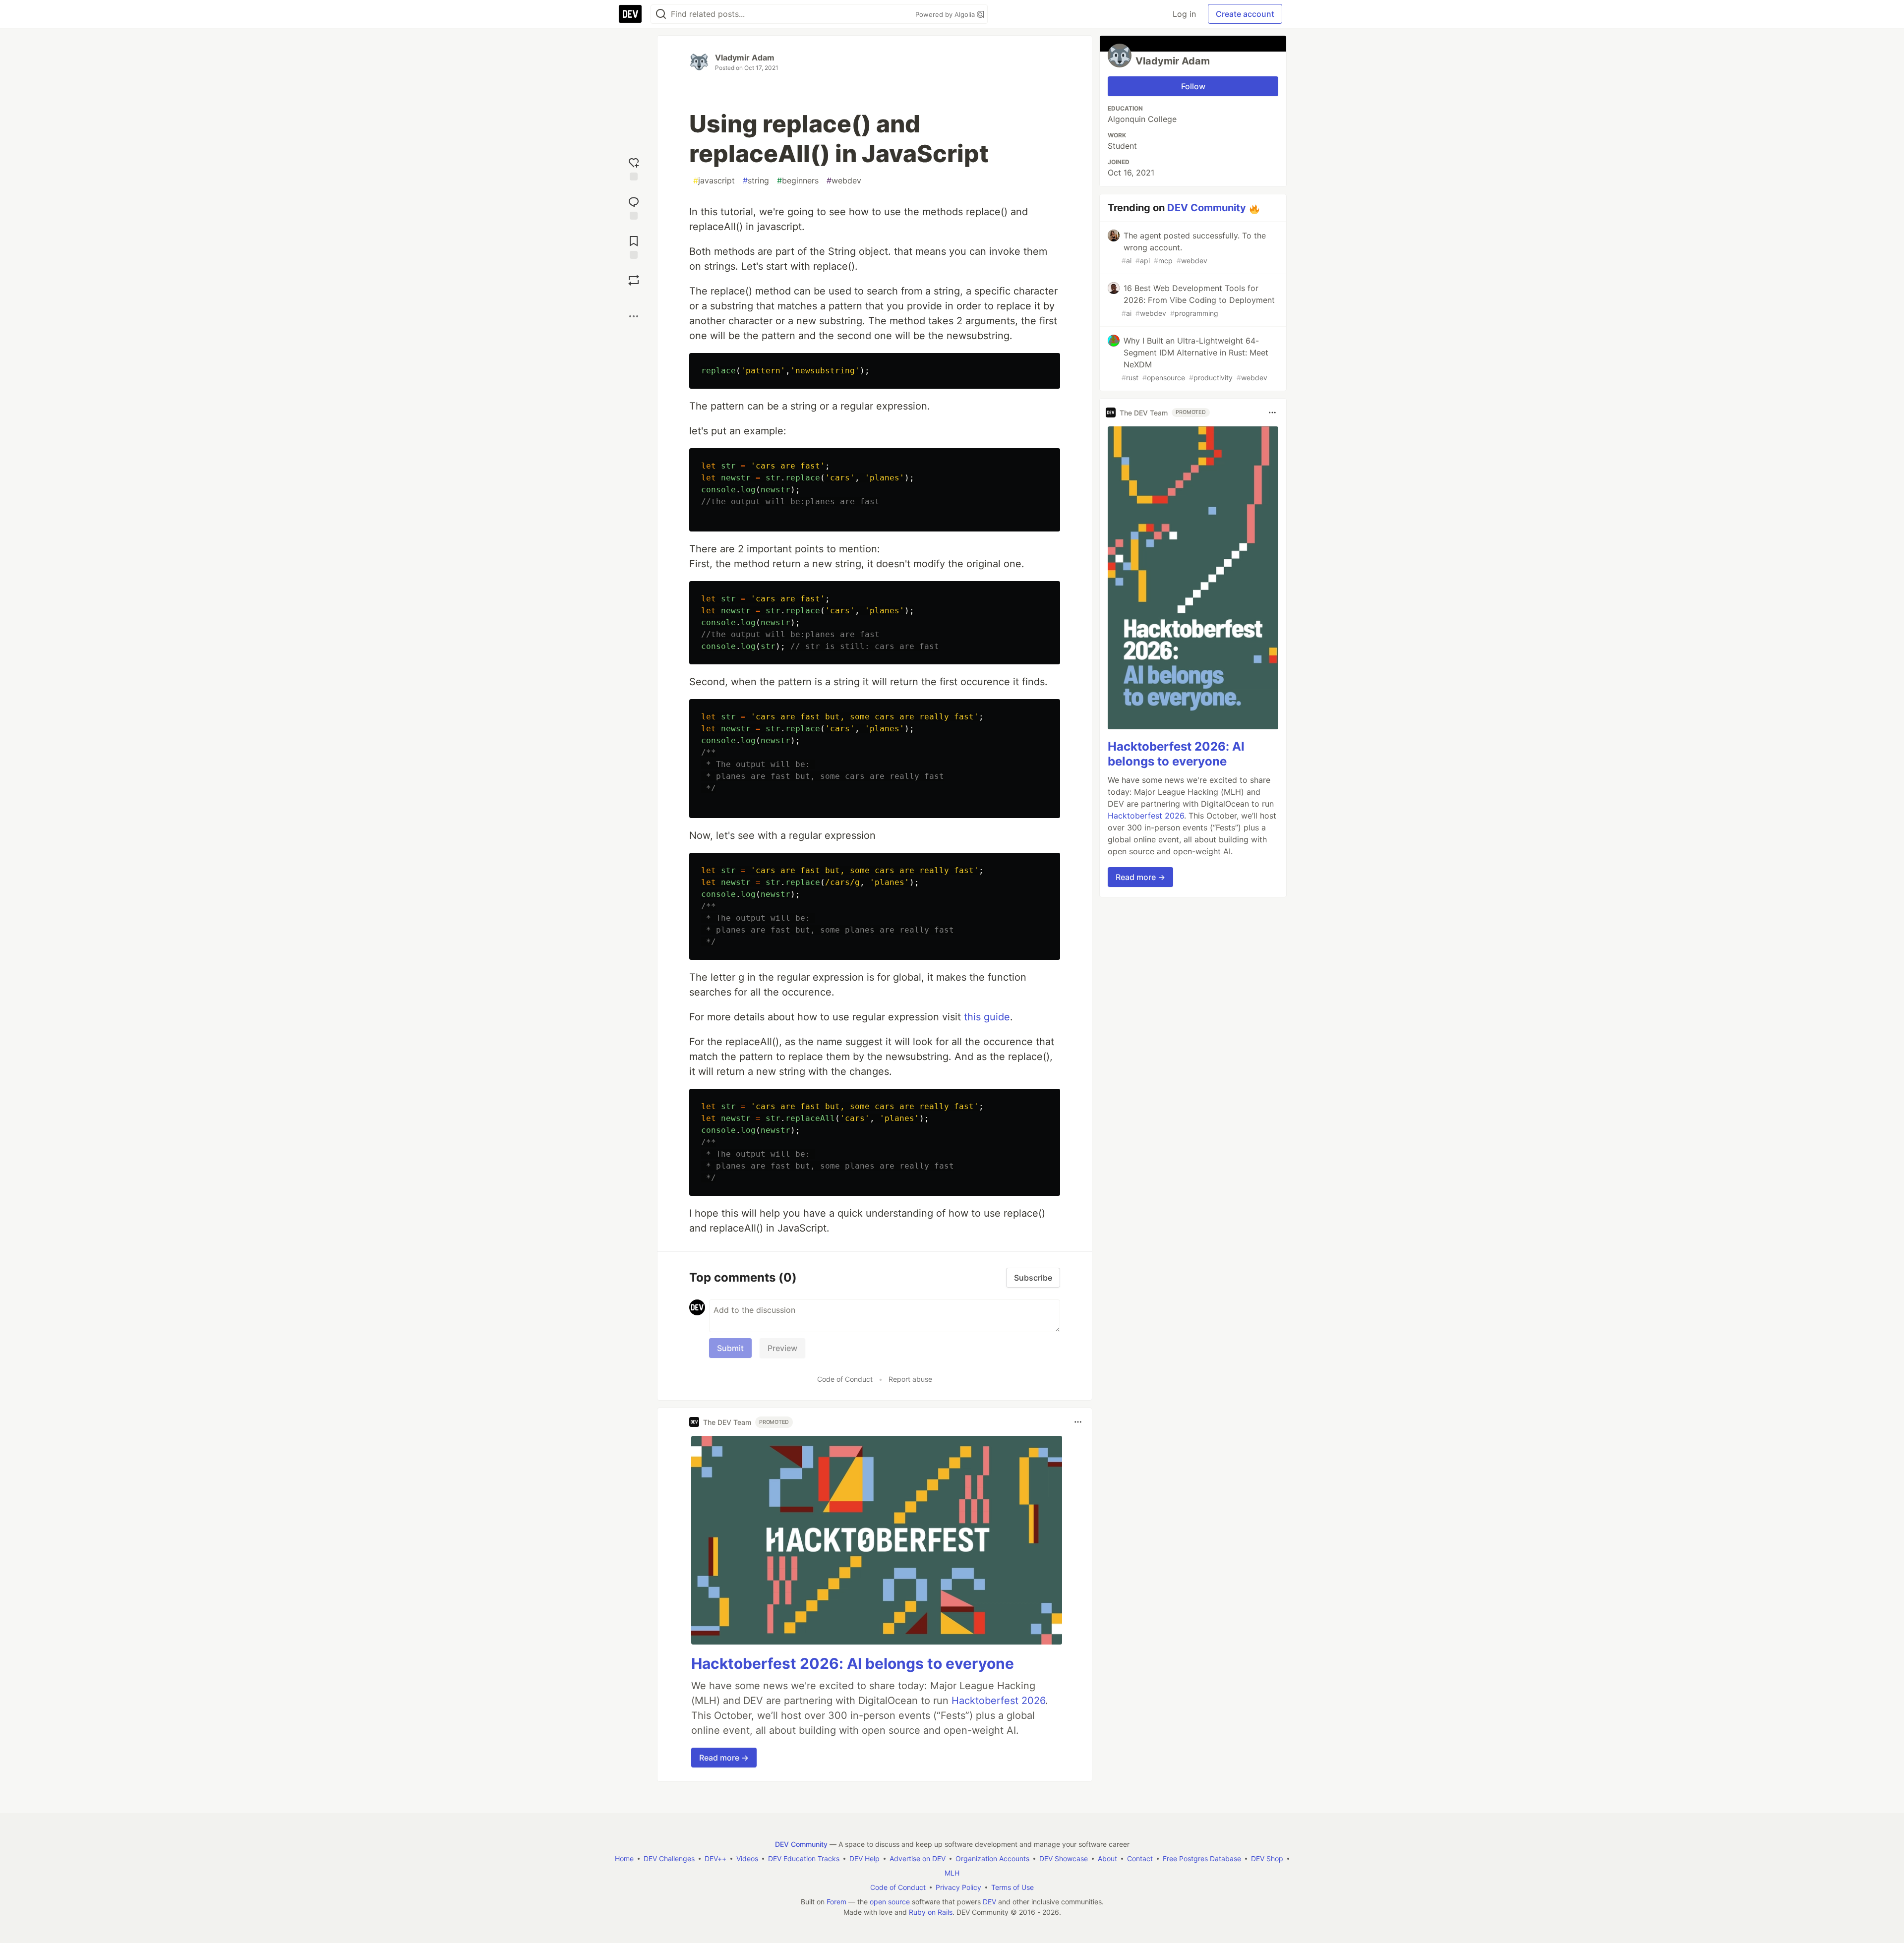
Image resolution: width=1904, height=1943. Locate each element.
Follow (1193, 86)
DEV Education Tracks (804, 1858)
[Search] (661, 14)
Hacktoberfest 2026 (998, 1701)
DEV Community (1207, 208)
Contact (1140, 1858)
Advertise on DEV (918, 1858)
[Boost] (634, 280)
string (756, 180)
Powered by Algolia (946, 14)
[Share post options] (634, 316)
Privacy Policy (958, 1887)
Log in (1184, 14)
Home (624, 1858)
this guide (987, 1017)
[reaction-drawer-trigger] (634, 168)
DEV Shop (1267, 1858)
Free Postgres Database (1202, 1858)
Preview (782, 1348)
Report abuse (910, 1379)
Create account (1245, 14)
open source (890, 1902)
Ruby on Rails (931, 1912)
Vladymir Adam (745, 58)
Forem (836, 1902)
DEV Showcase (1064, 1858)
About (1107, 1858)
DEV (989, 1902)
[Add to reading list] (634, 246)
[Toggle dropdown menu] (1078, 1422)
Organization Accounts (992, 1858)
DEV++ (715, 1858)
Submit (730, 1348)
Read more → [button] (724, 1758)
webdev (844, 180)
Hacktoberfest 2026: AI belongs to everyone (853, 1663)
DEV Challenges (669, 1858)
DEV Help (864, 1858)
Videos (747, 1858)
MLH (952, 1873)
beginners (798, 180)
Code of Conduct (845, 1379)
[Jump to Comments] (634, 207)
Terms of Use (1012, 1887)
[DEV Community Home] (630, 14)
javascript (714, 180)
